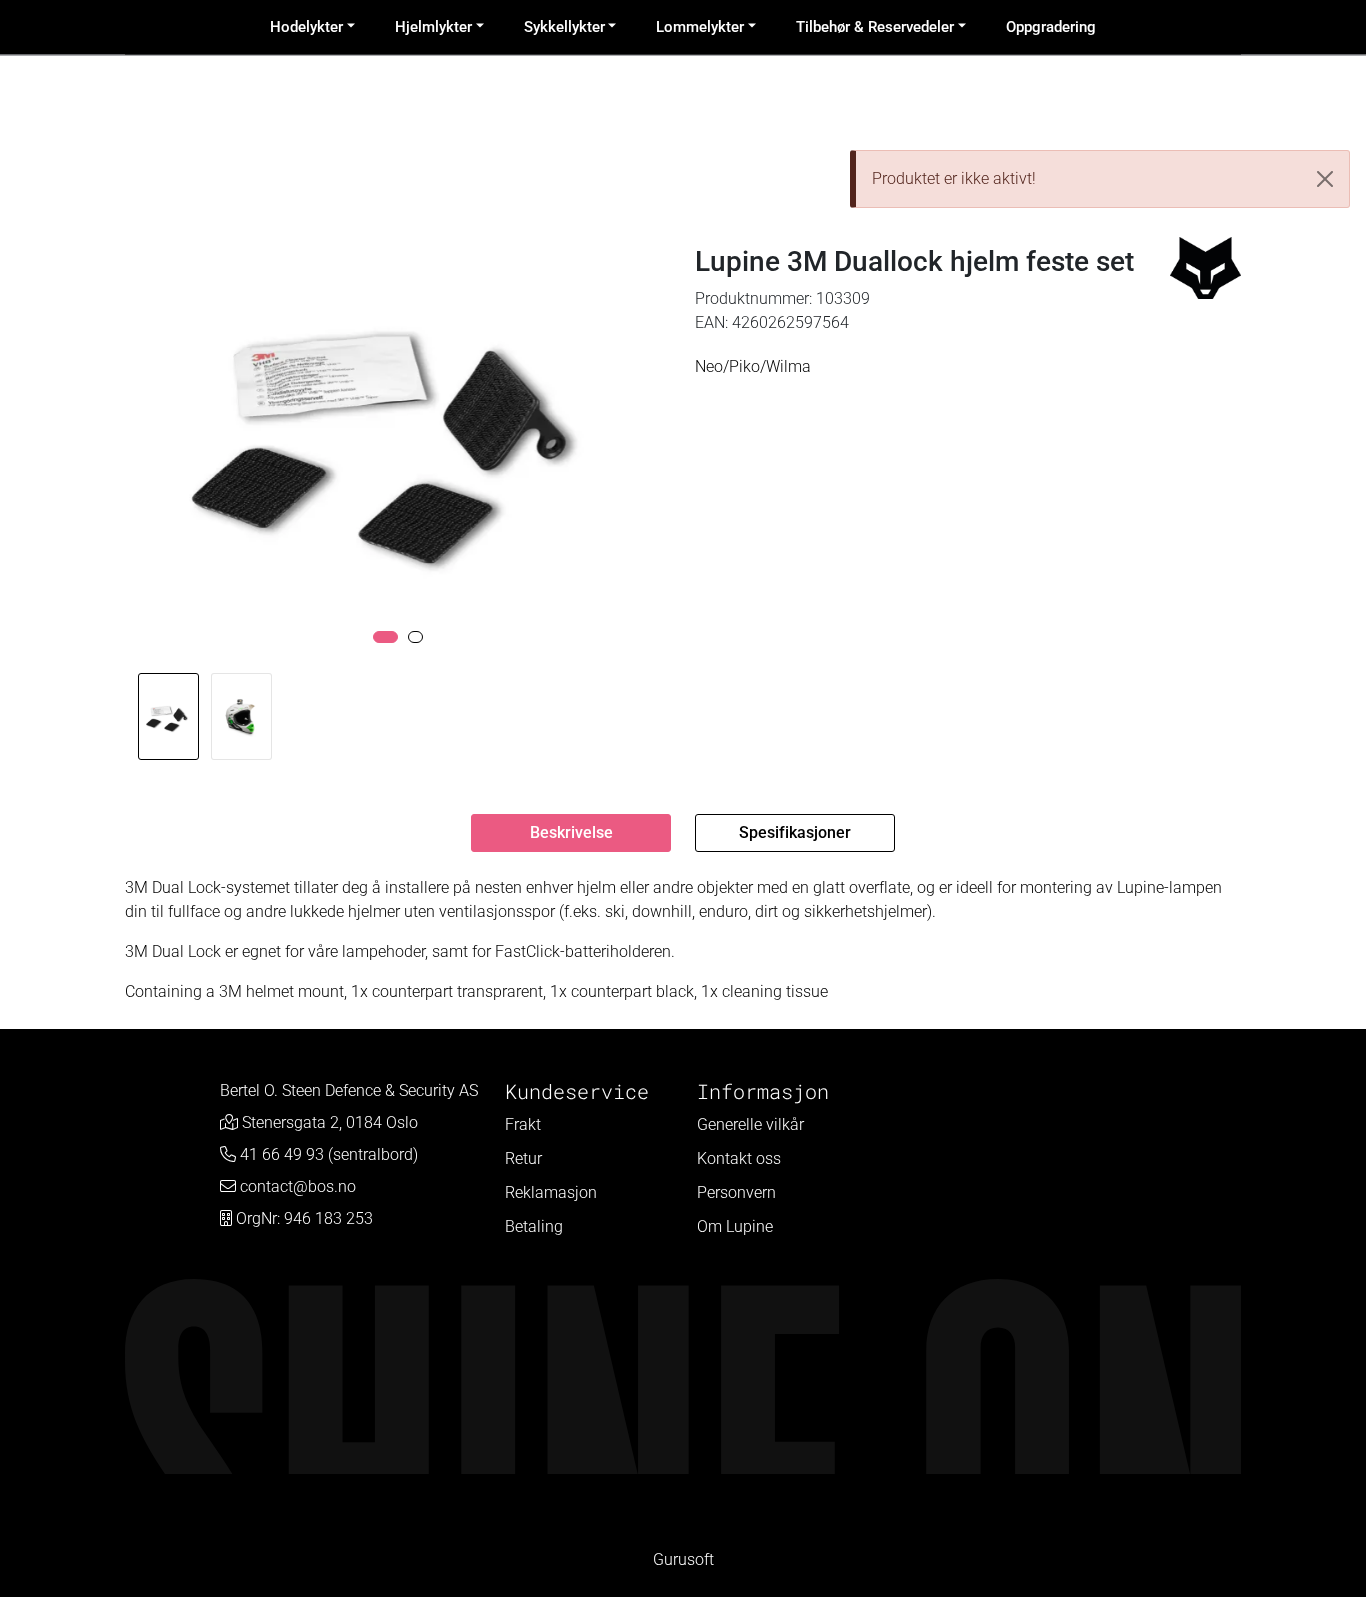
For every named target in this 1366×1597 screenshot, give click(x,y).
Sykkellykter (564, 27)
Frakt (523, 1124)
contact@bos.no (298, 1186)
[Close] (1325, 179)
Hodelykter (306, 27)
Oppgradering (1051, 27)
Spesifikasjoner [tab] (795, 832)
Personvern (736, 1192)
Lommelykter (700, 27)
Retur (523, 1158)
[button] (385, 637)
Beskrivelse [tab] (571, 832)
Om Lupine (735, 1226)
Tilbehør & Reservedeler (875, 27)
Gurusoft (683, 1559)
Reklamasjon (551, 1192)
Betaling (534, 1226)
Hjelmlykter (433, 27)
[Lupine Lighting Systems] (1205, 268)
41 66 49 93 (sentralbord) (329, 1154)
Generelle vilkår (750, 1124)
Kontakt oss (739, 1158)
